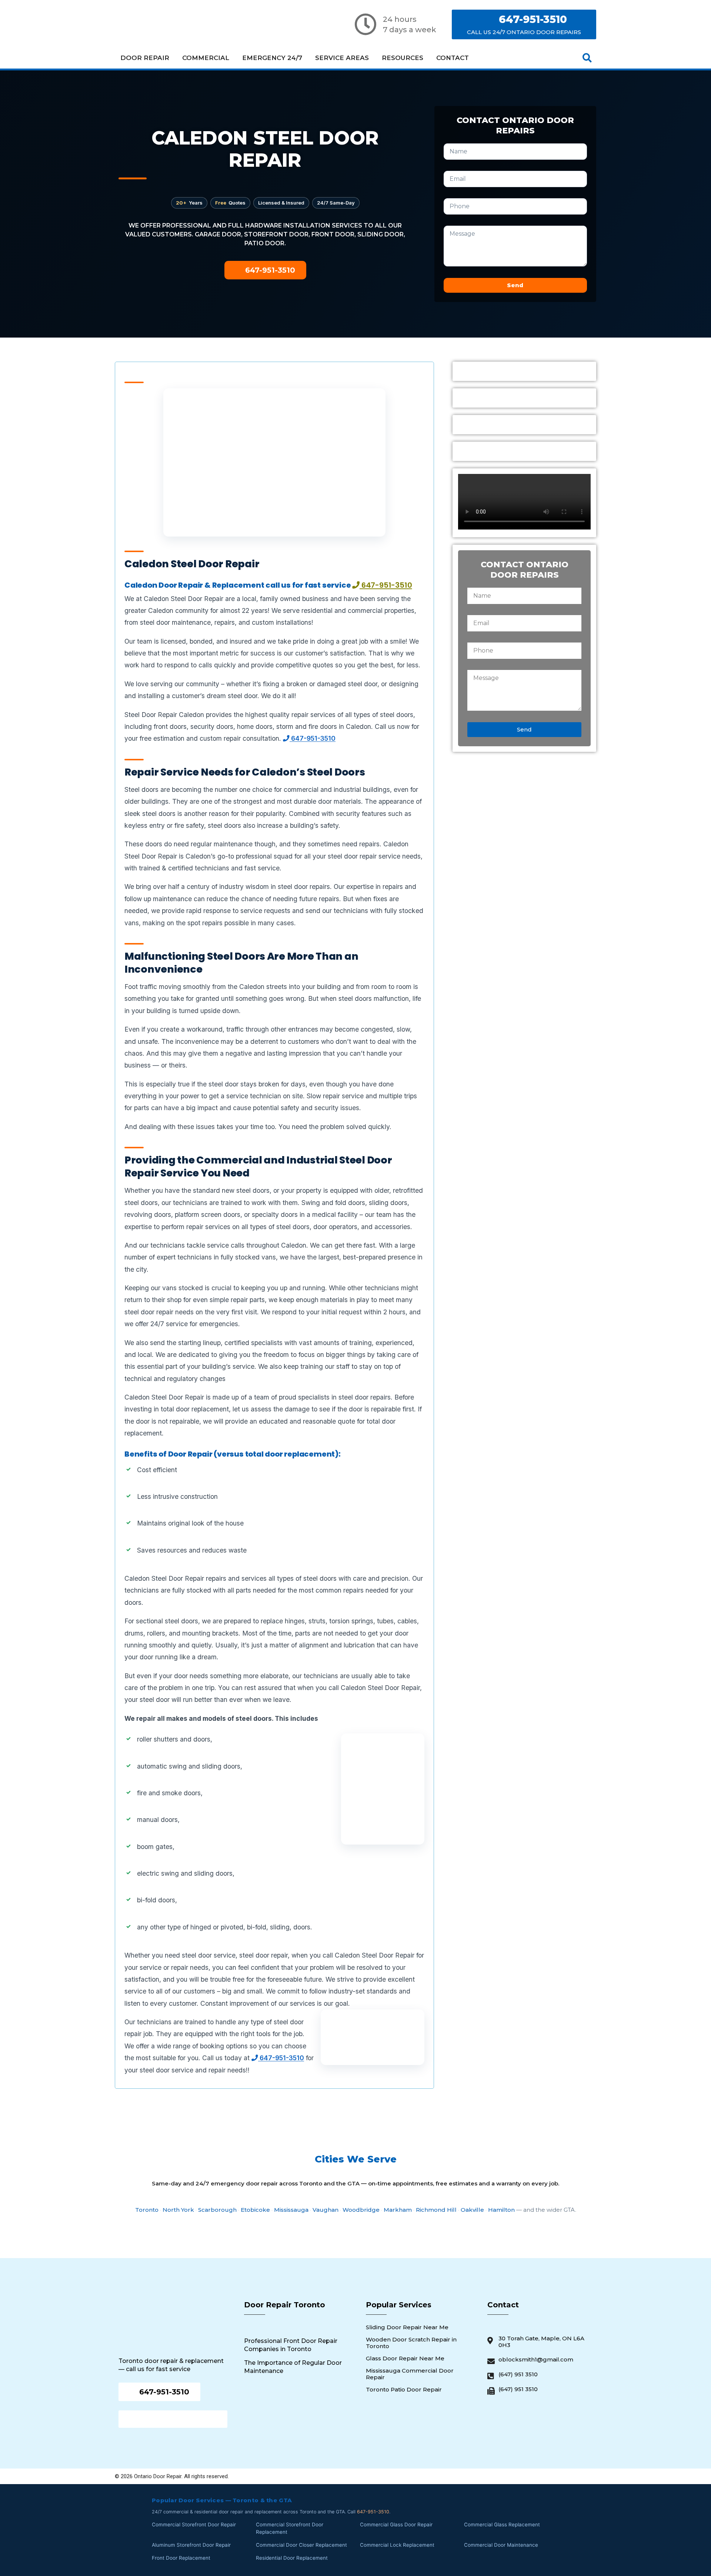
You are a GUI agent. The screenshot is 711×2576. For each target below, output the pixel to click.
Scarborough (217, 2210)
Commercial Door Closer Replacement (301, 2545)
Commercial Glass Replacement (502, 2524)
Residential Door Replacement (292, 2558)
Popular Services (399, 2305)
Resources (403, 58)
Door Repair (145, 58)
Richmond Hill (436, 2210)
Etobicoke (255, 2210)
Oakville (472, 2210)
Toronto (147, 2210)
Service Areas (342, 58)
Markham (398, 2210)
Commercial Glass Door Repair (396, 2524)
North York (178, 2210)
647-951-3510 (313, 738)
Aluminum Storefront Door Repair (191, 2545)
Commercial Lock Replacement (397, 2545)
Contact (453, 58)
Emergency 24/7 (272, 58)
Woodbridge (361, 2210)
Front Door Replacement (181, 2558)
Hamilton (501, 2210)
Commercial (206, 58)
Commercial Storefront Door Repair (194, 2524)
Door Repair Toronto (285, 2305)
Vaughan (326, 2210)
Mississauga (291, 2210)
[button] (587, 58)
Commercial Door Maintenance (501, 2545)
